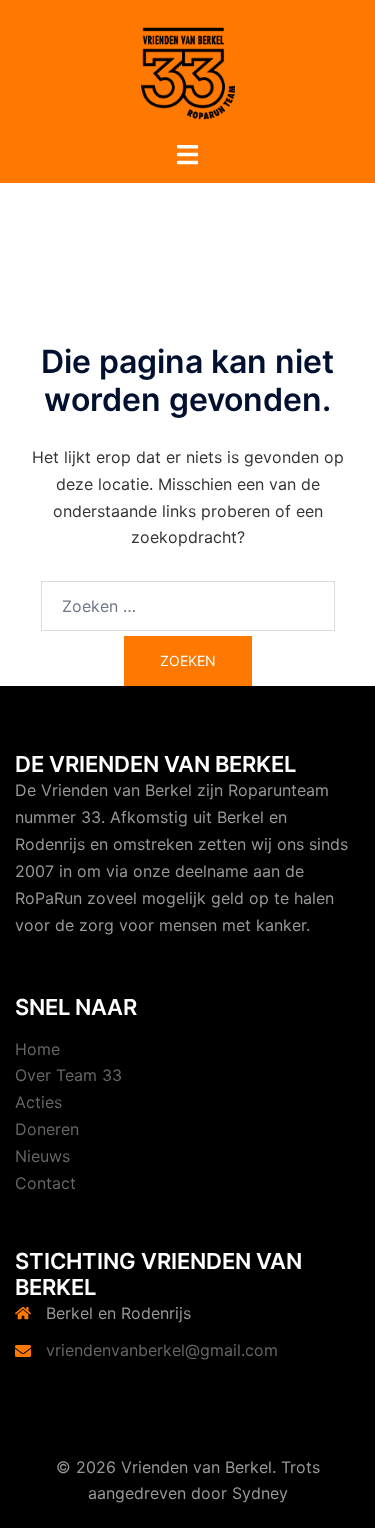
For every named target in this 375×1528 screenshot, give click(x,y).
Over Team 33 (68, 1075)
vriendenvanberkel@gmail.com (162, 1350)
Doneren (47, 1129)
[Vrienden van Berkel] (188, 68)
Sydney (260, 1493)
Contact (45, 1183)
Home (37, 1049)
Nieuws (42, 1156)
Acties (38, 1102)
